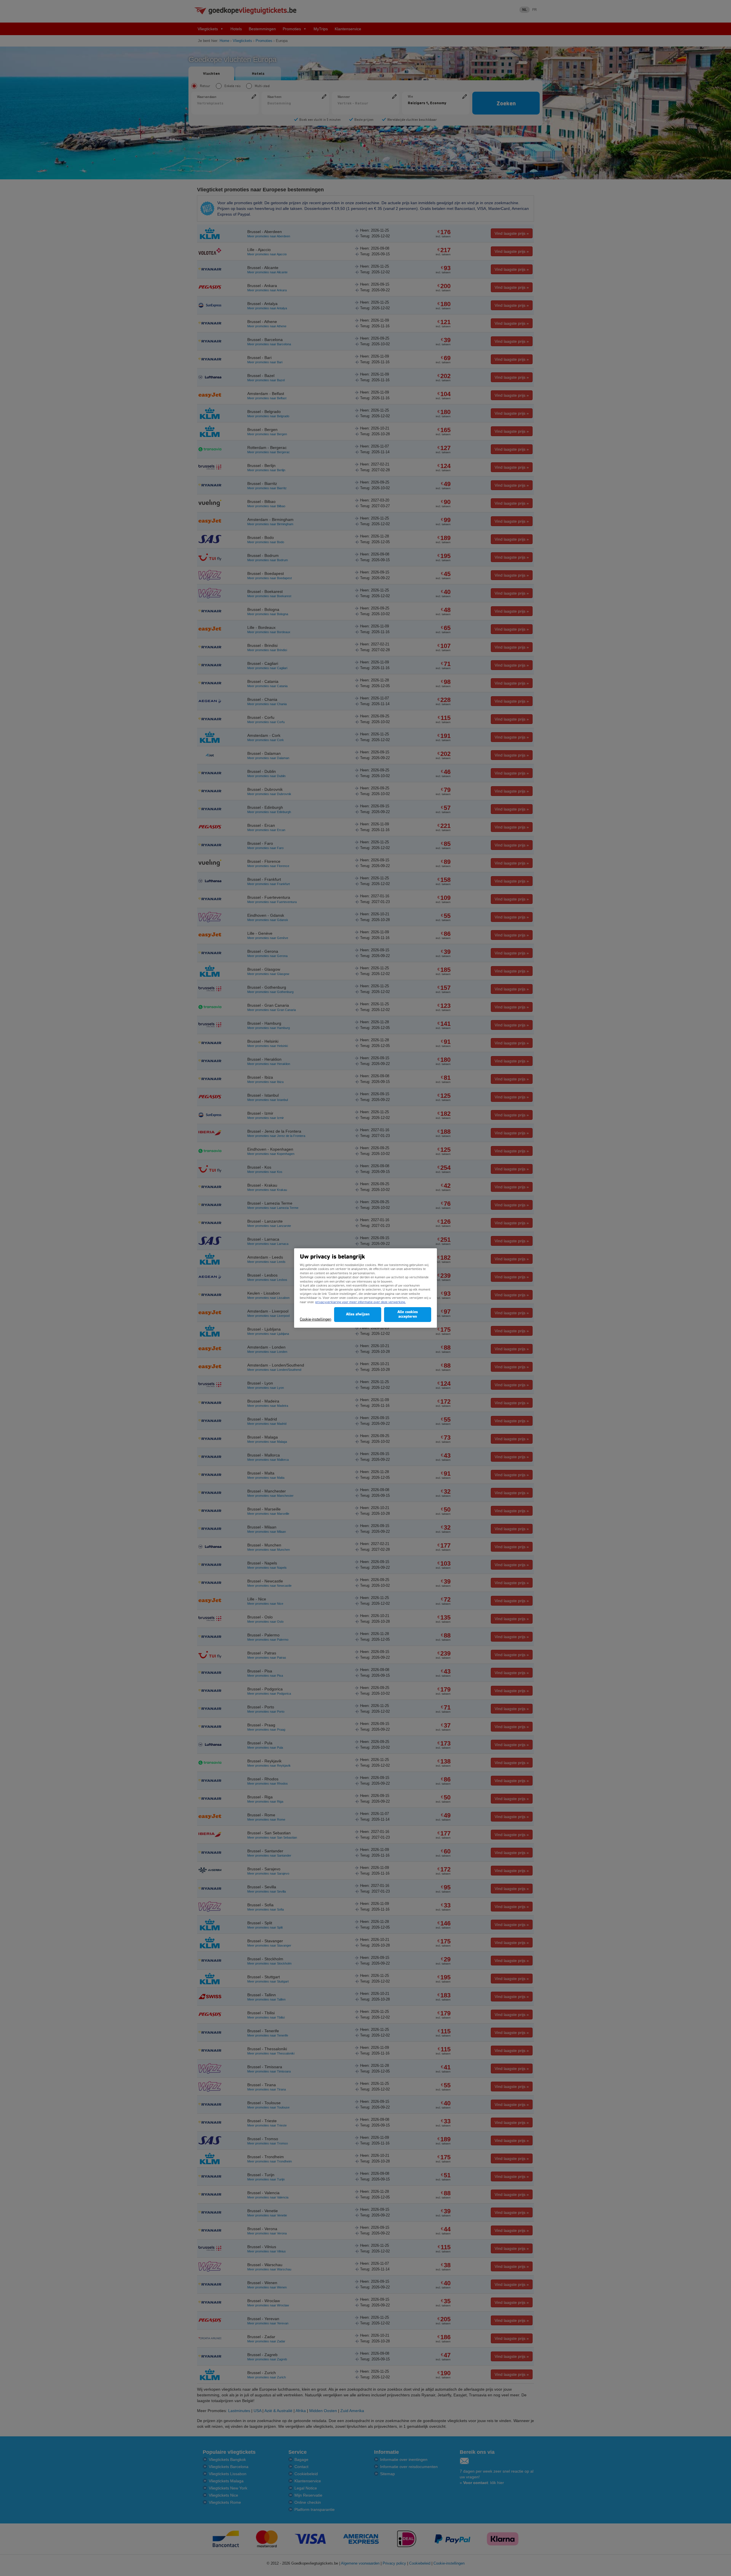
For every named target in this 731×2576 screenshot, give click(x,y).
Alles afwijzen (358, 1314)
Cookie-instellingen (316, 1320)
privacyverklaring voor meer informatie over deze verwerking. (361, 1302)
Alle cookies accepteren (408, 1314)
